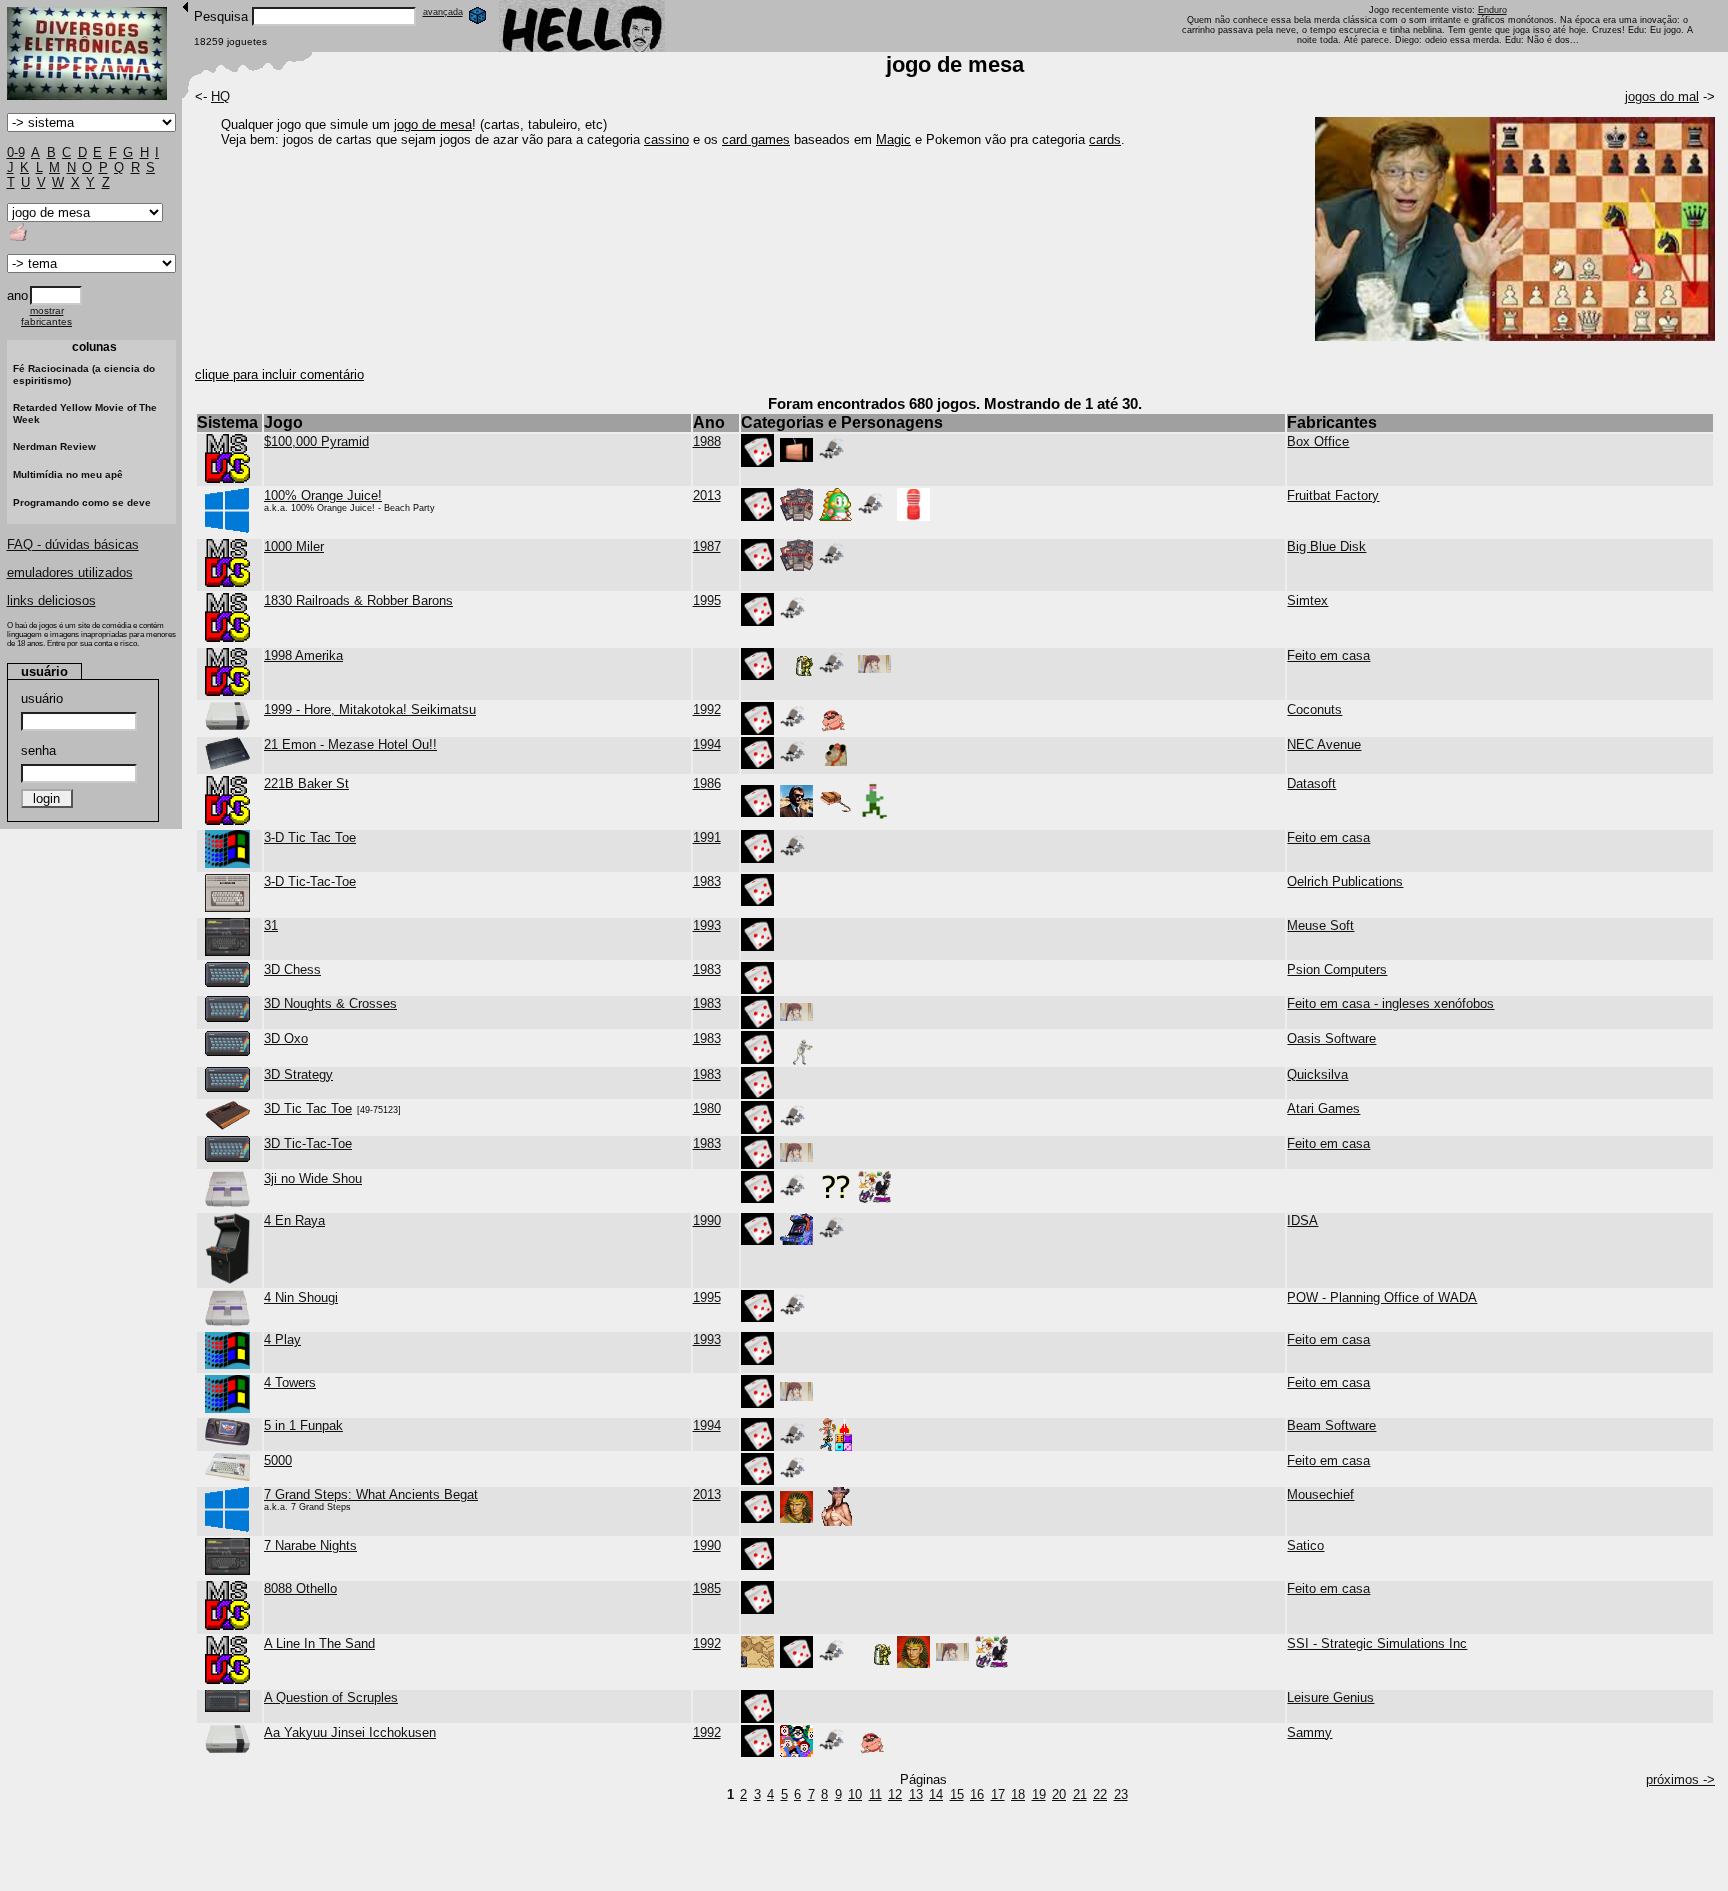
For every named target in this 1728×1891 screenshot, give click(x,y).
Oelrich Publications (1345, 881)
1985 (707, 1588)
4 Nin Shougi (301, 1297)
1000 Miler (294, 546)
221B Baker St (306, 783)
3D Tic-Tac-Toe (308, 1143)
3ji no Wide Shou (313, 1178)
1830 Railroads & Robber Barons (358, 600)
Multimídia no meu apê (68, 474)
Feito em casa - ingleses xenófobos (1390, 1003)
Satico (1305, 1545)
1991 (707, 837)
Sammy (1309, 1732)
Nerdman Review (54, 446)
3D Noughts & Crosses (330, 1003)
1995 (707, 600)
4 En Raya (294, 1220)
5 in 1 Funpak (303, 1425)
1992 (707, 709)
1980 (707, 1108)
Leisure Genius (1330, 1697)
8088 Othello (300, 1588)
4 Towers (290, 1382)
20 (1059, 1794)
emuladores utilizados (70, 572)
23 (1121, 1794)
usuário (42, 698)
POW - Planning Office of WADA (1382, 1297)
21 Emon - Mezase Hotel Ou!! (350, 744)
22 (1100, 1794)
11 (875, 1794)
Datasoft (1311, 783)
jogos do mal (1662, 96)
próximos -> (1680, 1779)
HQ (220, 96)
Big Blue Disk (1326, 546)
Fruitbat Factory (1333, 495)
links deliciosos (51, 600)
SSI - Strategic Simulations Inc (1377, 1643)
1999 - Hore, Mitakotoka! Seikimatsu (370, 709)
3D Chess (292, 969)
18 (1018, 1794)
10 (855, 1794)
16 (977, 1794)
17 (998, 1794)
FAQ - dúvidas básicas (73, 544)
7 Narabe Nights (310, 1545)
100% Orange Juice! (323, 495)
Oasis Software (1331, 1038)
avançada (443, 12)
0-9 (16, 152)
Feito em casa (1328, 655)
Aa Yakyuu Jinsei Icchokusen (350, 1732)
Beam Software (1331, 1425)
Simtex (1307, 600)
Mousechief (1320, 1494)
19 (1039, 1794)
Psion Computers (1337, 969)
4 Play (282, 1339)
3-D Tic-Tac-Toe (310, 881)
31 (271, 925)
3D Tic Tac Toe (308, 1108)
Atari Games (1323, 1108)
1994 (707, 744)
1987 (707, 546)
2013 (707, 495)
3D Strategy (298, 1074)
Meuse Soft (1320, 925)
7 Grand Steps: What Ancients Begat (371, 1494)
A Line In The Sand (319, 1643)
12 (895, 1794)
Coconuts (1314, 709)
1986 (707, 783)
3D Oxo (286, 1038)
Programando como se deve (82, 502)
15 (957, 1794)
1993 (707, 925)
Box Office (1318, 441)
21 (1080, 1794)
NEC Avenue (1324, 744)
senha (38, 750)
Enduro (1492, 10)
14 (936, 1794)
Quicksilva (1317, 1074)
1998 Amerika (303, 655)
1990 (707, 1220)
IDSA (1302, 1220)
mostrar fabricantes (46, 316)
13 (916, 1794)
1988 (707, 441)
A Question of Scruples (331, 1697)
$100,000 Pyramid (316, 441)
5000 (278, 1460)
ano (17, 295)
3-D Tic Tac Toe (310, 837)
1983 (707, 881)
